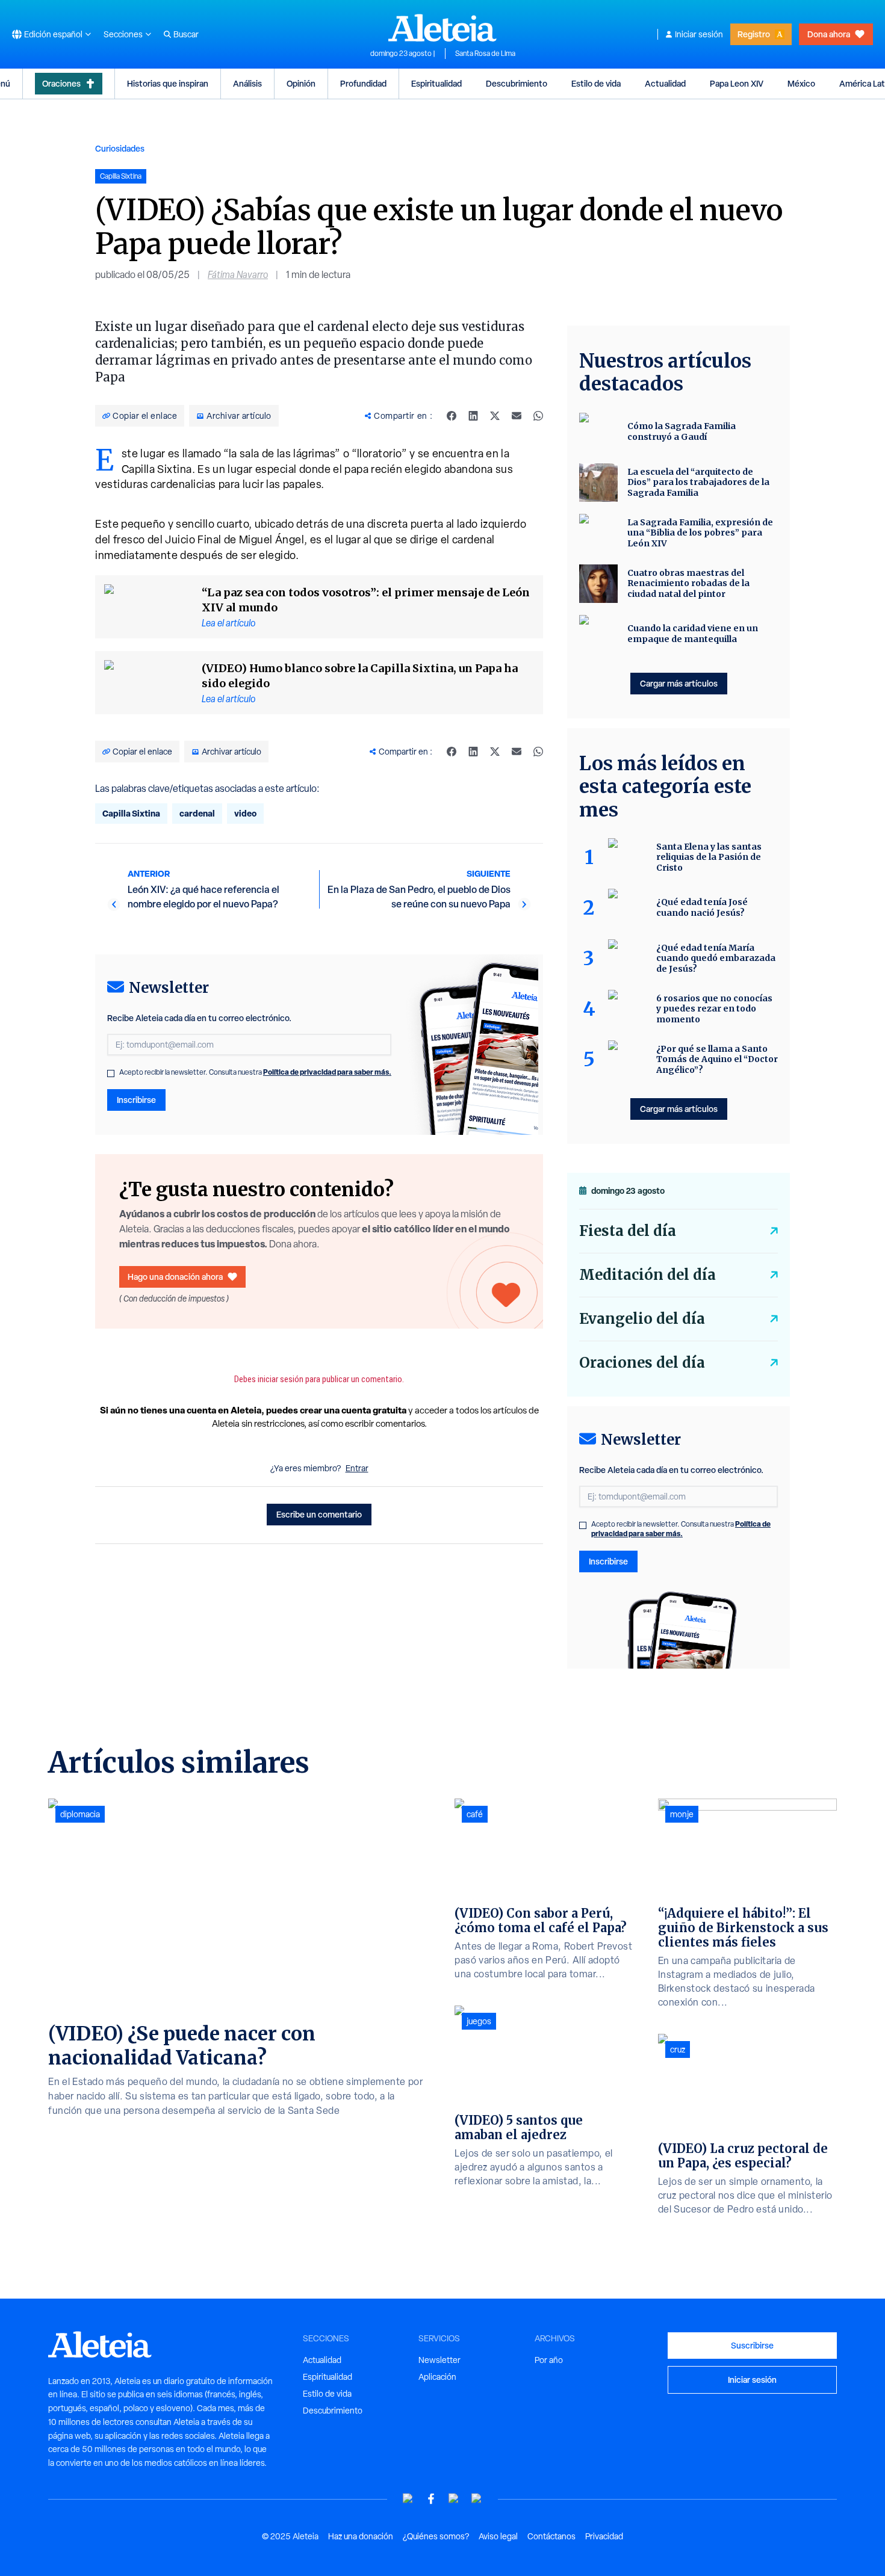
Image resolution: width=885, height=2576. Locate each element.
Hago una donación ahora (175, 1277)
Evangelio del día (642, 1319)
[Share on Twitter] (495, 416)
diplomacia (80, 1814)
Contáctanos (551, 2536)
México (801, 83)
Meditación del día (647, 1275)
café (475, 1814)
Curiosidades (120, 148)
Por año (549, 2360)
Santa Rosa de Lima (485, 54)
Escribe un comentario (319, 1514)
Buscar (186, 34)
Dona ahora (829, 34)
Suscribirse (752, 2345)
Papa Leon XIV (737, 83)
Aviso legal (498, 2536)
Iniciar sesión (699, 34)
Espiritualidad (436, 83)
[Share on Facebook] (452, 416)
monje (682, 1814)
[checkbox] (111, 1073)
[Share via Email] (517, 416)
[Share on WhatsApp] (538, 416)
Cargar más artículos (679, 683)
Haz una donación (361, 2536)
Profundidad (363, 83)
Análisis (247, 83)
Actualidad (665, 83)
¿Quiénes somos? (436, 2536)
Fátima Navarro (238, 275)
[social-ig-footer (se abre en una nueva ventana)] (477, 2499)
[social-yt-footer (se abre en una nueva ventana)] (408, 2499)
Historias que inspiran (168, 83)
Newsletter (439, 2360)
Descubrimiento (517, 83)
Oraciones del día (642, 1363)
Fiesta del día (628, 1231)
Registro (754, 34)
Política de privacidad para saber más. (327, 1072)
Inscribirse (136, 1100)
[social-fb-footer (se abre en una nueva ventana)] (431, 2499)
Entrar (357, 1468)
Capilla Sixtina (131, 813)
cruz (678, 2049)
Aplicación (437, 2377)
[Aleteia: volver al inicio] (442, 28)
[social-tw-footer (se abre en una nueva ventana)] (454, 2499)
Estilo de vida (596, 83)
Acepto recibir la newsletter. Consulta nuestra (255, 1072)
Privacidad (604, 2536)
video (245, 813)
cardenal (197, 813)
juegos (479, 2021)
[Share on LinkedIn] (473, 416)
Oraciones (61, 83)
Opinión (301, 83)
